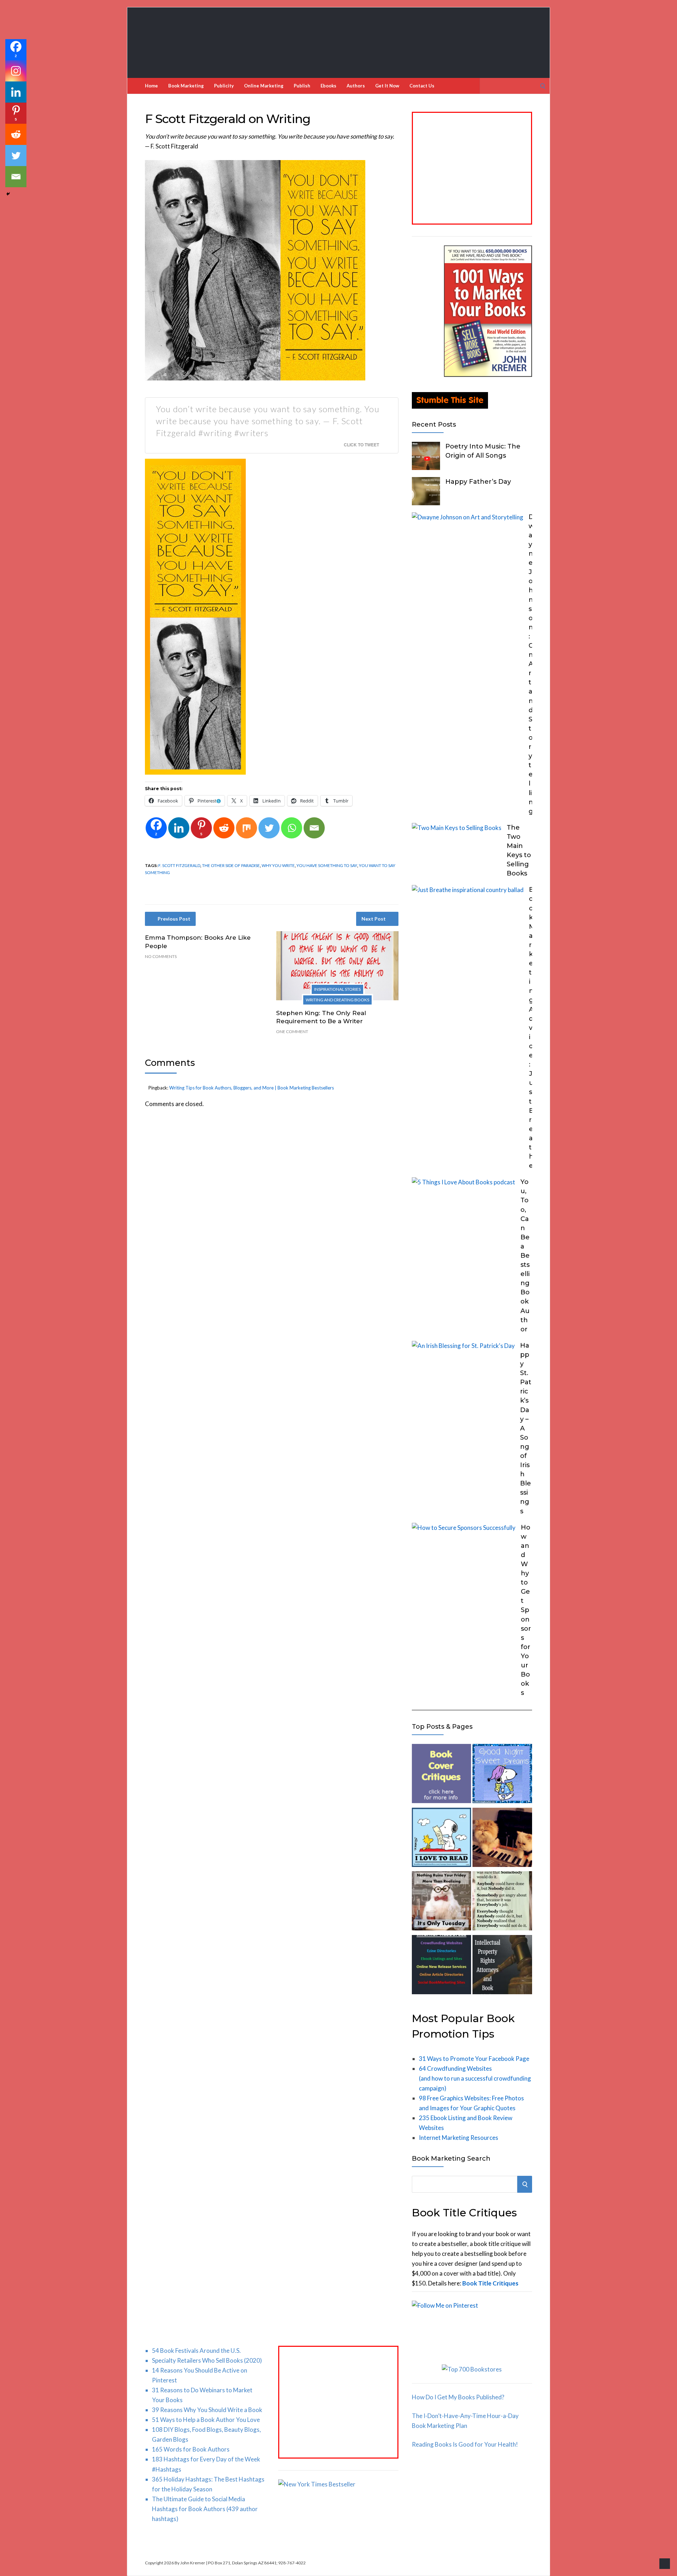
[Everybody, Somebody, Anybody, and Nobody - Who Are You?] (502, 1902)
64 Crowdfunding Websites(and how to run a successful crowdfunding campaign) (475, 2078)
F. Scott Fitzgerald (179, 865)
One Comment (292, 1031)
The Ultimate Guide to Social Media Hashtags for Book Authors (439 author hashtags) (205, 2509)
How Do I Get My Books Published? (458, 2397)
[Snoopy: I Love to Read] (441, 1839)
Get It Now (387, 86)
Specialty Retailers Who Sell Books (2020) (207, 2360)
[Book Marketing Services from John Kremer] (441, 1775)
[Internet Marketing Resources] (441, 1966)
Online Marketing (264, 86)
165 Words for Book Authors (191, 2449)
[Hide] (8, 194)
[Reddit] (224, 828)
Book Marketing (186, 86)
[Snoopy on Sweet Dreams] (502, 1775)
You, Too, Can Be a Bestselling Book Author (525, 1256)
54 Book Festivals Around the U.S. (196, 2351)
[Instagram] (16, 71)
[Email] (314, 828)
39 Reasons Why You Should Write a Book (207, 2410)
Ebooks (328, 86)
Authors (356, 86)
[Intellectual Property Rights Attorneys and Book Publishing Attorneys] (502, 1966)
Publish (302, 86)
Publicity (224, 86)
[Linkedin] (179, 828)
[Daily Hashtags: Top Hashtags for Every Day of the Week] (441, 1902)
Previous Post (174, 919)
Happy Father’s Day (478, 482)
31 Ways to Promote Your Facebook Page (474, 2059)
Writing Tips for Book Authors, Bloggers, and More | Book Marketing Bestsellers (252, 1088)
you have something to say (327, 865)
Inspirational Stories (337, 989)
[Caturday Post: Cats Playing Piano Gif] (502, 1839)
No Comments (161, 956)
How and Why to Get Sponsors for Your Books (526, 1610)
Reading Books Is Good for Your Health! (465, 2444)
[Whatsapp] (292, 828)
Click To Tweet (361, 445)
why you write (278, 865)
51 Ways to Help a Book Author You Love (206, 2420)
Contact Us (422, 86)
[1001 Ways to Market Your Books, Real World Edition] (488, 375)
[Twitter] (269, 828)
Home (151, 86)
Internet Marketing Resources (459, 2138)
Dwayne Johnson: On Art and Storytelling (531, 664)
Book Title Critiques (490, 2283)
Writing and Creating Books (337, 1000)
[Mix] (246, 828)
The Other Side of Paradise (231, 865)
